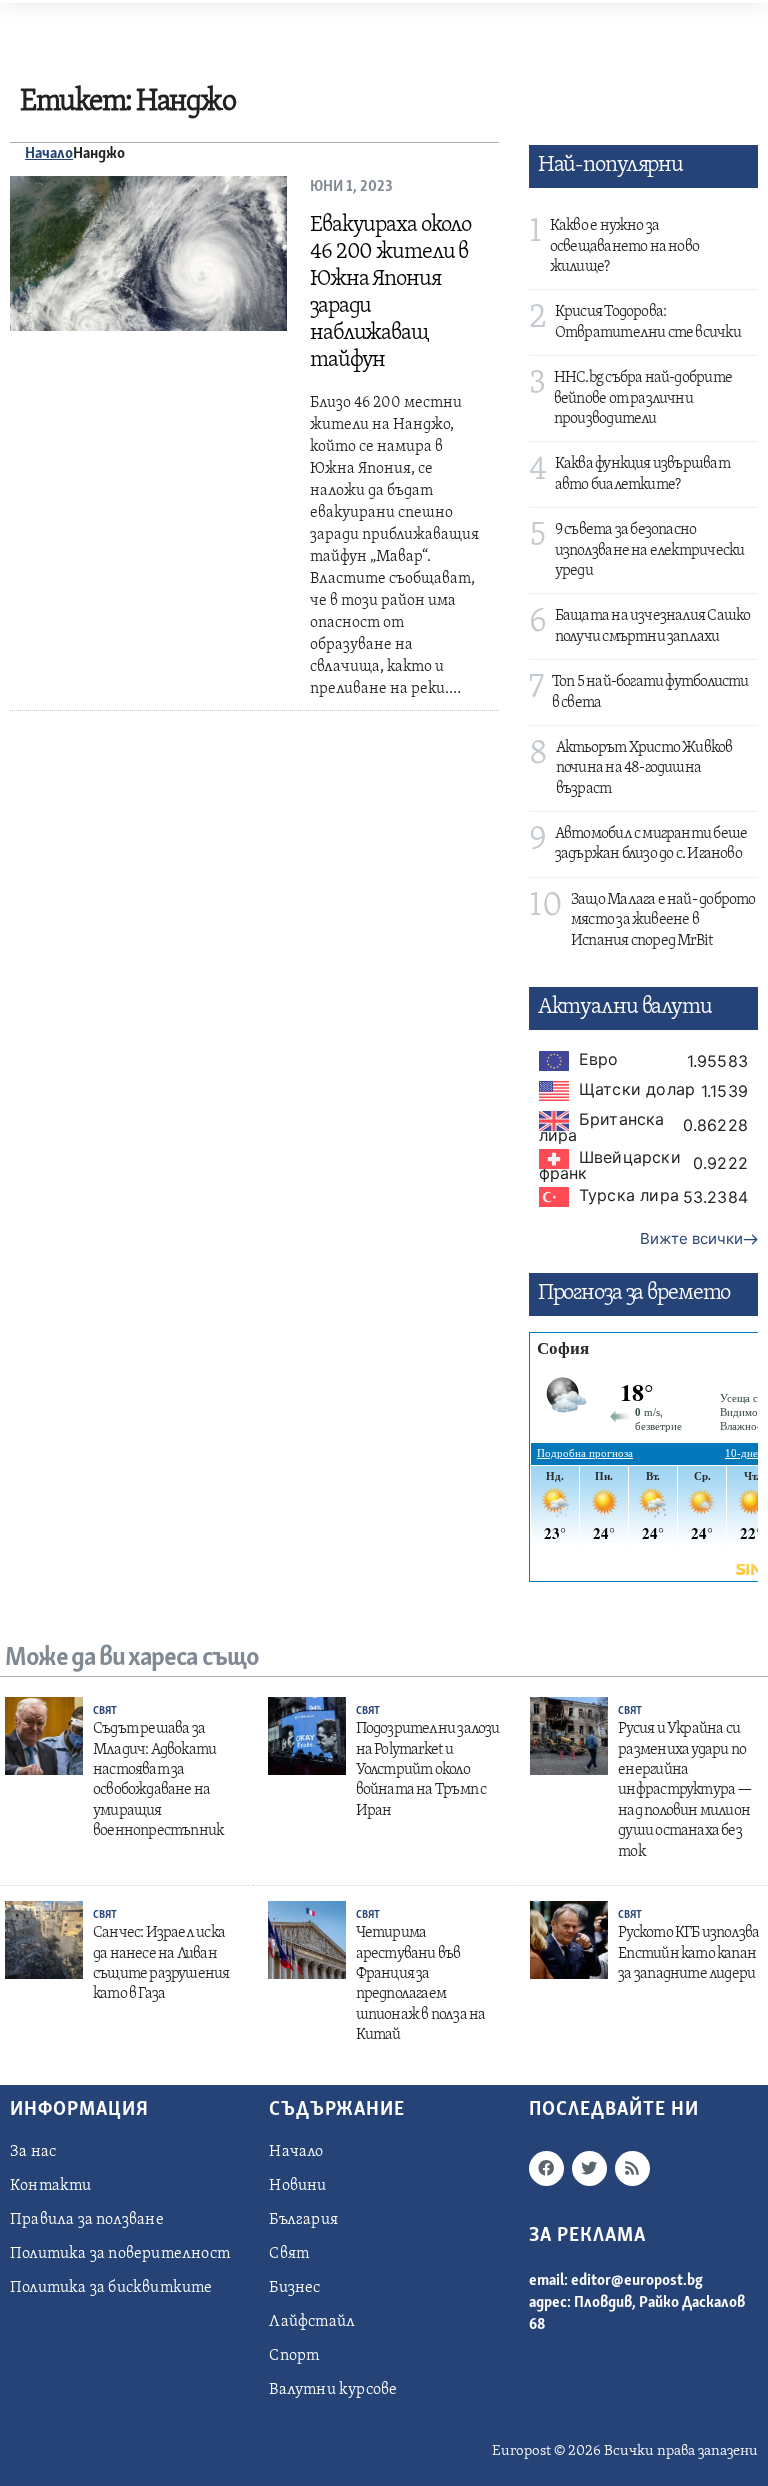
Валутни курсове (333, 2390)
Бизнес (294, 2288)
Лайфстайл (312, 2322)
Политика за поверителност (120, 2254)
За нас (33, 2152)
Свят (105, 1711)
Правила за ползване (87, 2220)
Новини (297, 2186)
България (303, 2220)
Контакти (51, 2186)
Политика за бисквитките (111, 2288)
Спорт (294, 2356)
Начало (49, 154)
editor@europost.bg (637, 2281)
